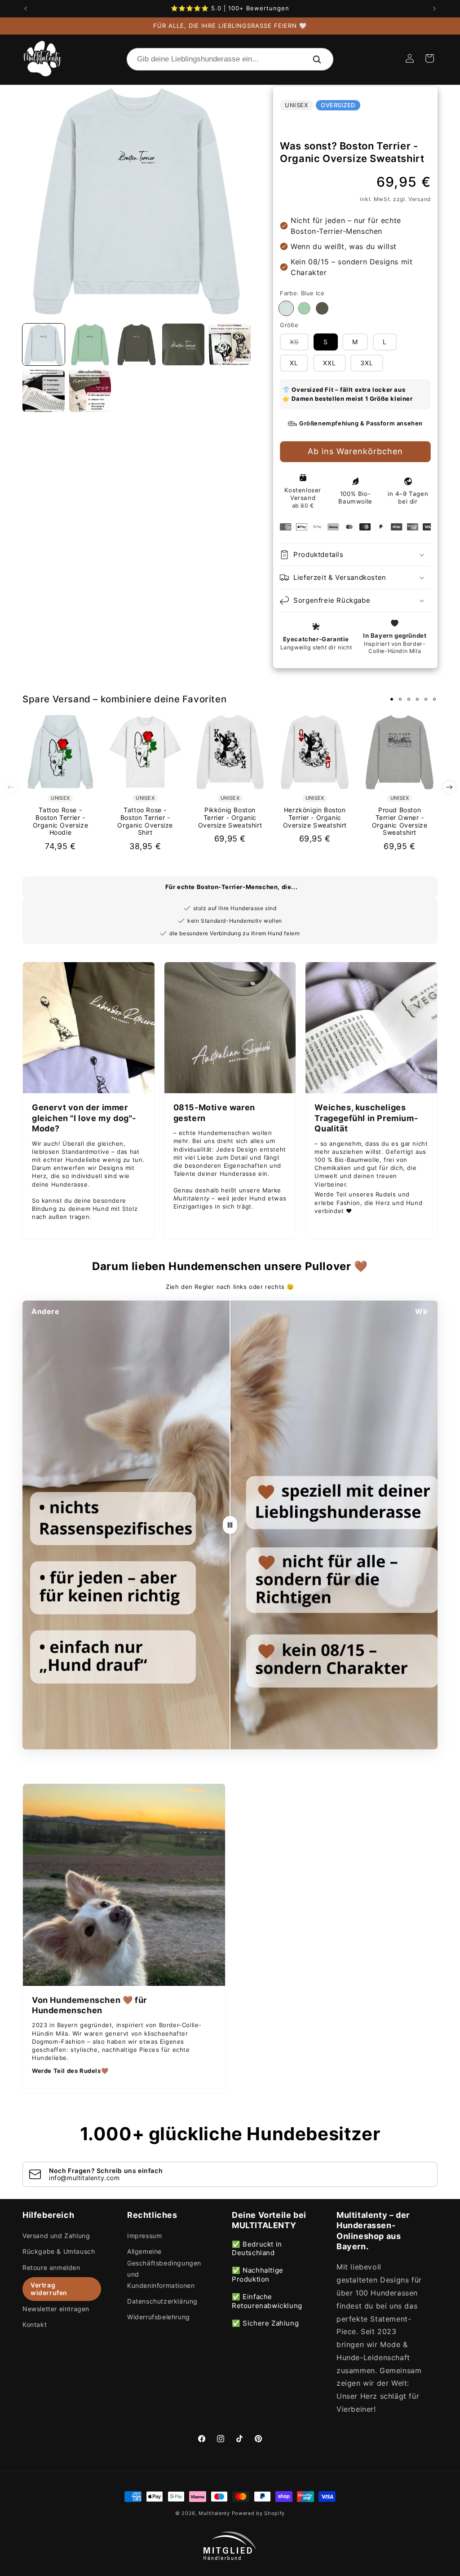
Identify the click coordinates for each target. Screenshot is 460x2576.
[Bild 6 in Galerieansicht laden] (44, 391)
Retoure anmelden (51, 2267)
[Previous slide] (11, 787)
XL (294, 363)
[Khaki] (322, 308)
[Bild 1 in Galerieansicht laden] (44, 345)
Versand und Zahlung (56, 2236)
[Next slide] (449, 787)
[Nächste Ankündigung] (434, 9)
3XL (367, 363)
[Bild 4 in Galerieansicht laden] (183, 345)
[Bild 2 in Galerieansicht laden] (90, 345)
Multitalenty (214, 2513)
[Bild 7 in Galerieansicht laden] (90, 391)
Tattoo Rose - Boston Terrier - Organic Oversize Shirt (145, 821)
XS (299, 344)
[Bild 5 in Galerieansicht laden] (230, 345)
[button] (429, 58)
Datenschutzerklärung (162, 2301)
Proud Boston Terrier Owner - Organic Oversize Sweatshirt (400, 821)
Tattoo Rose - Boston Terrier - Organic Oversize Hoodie (61, 821)
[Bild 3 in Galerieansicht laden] (137, 345)
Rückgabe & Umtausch (59, 2251)
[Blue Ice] (286, 308)
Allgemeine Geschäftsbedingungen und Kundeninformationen (164, 2268)
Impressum (144, 2236)
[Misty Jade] (304, 308)
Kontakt (35, 2324)
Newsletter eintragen (56, 2309)
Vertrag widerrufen (49, 2289)
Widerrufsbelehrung (159, 2317)
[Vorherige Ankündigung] (26, 9)
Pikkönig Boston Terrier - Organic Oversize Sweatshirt (230, 818)
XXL (330, 363)
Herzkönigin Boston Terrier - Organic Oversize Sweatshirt (315, 818)
